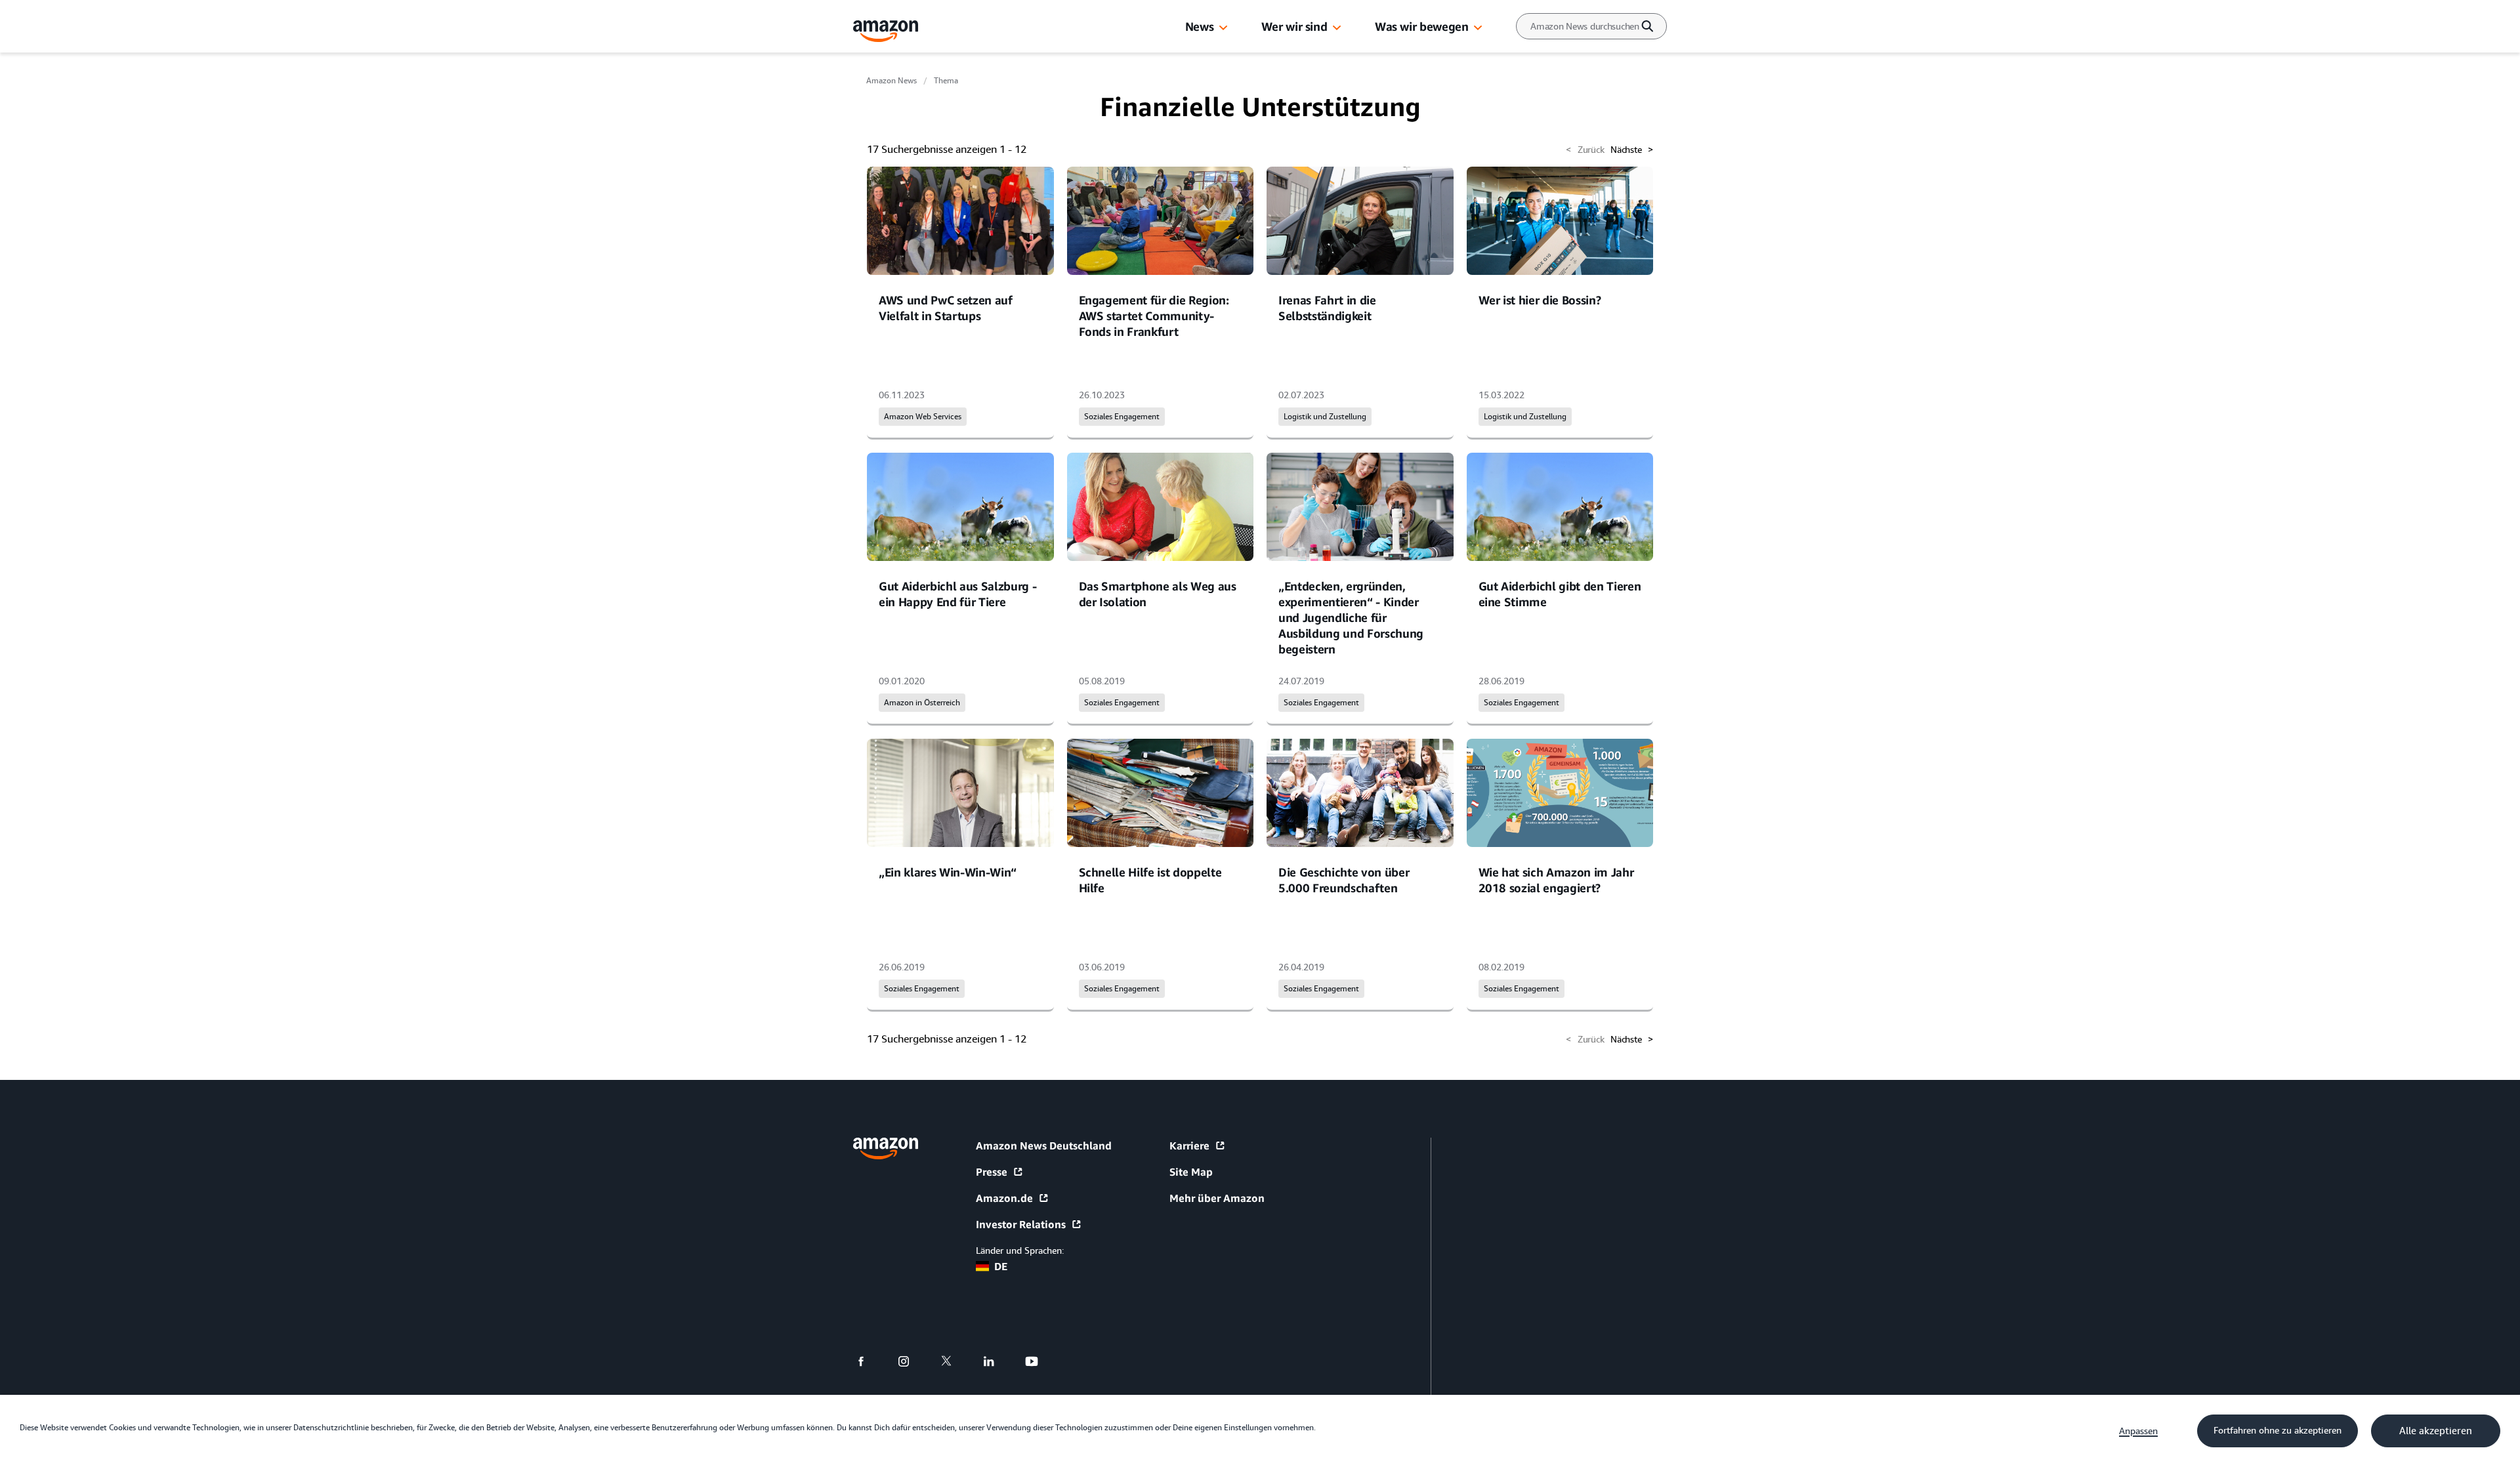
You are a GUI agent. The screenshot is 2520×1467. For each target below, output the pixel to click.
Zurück (1585, 150)
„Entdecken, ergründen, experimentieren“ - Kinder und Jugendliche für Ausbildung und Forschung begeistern (1351, 617)
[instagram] (912, 1361)
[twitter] (955, 1361)
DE (1001, 1266)
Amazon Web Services (923, 417)
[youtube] (1040, 1361)
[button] (1223, 28)
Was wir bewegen (1421, 26)
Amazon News (892, 81)
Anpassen (2138, 1431)
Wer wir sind (1294, 26)
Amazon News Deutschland (1044, 1146)
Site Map (1191, 1172)
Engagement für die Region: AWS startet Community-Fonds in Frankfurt (1154, 316)
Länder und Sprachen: (1020, 1250)
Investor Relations (1021, 1224)
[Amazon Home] (886, 31)
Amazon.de (1004, 1198)
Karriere (1189, 1146)
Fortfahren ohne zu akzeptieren (2278, 1430)
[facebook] (869, 1361)
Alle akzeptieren (2436, 1431)
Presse (992, 1172)
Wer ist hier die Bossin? (1540, 300)
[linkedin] (997, 1361)
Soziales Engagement (1122, 417)
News (1200, 26)
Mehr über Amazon (1217, 1198)
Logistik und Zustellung (1325, 417)
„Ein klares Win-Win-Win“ (948, 872)
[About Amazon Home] (886, 1148)
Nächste (1632, 150)
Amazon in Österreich (922, 703)
